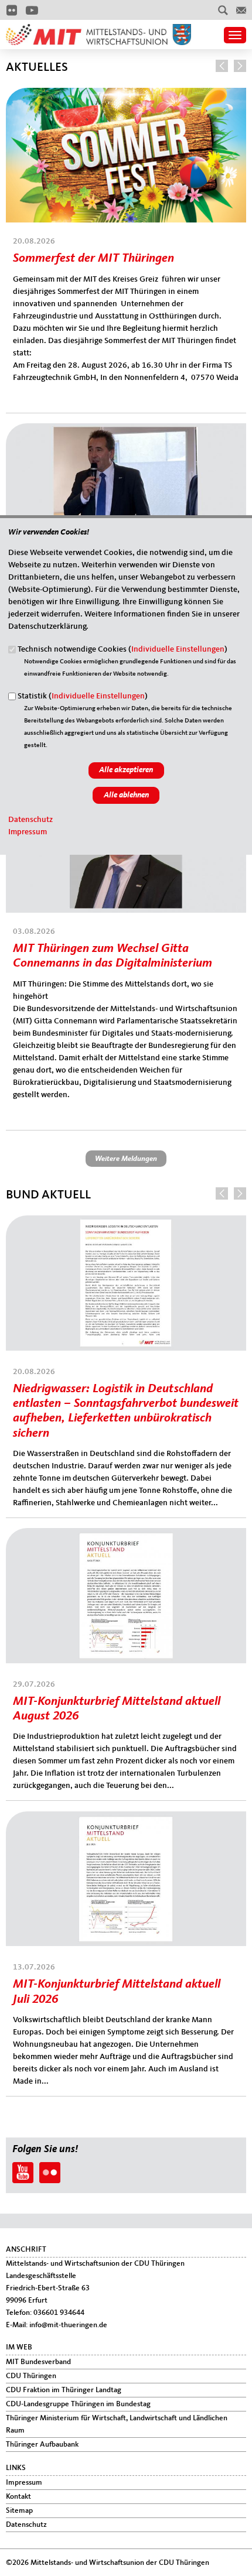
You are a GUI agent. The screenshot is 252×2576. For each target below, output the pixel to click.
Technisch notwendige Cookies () (122, 649)
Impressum (28, 832)
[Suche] (223, 10)
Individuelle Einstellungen (178, 649)
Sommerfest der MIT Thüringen (93, 258)
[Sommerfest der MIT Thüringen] (126, 94)
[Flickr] (11, 10)
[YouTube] (32, 10)
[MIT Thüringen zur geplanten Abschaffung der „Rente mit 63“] (126, 429)
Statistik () (83, 696)
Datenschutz (30, 820)
